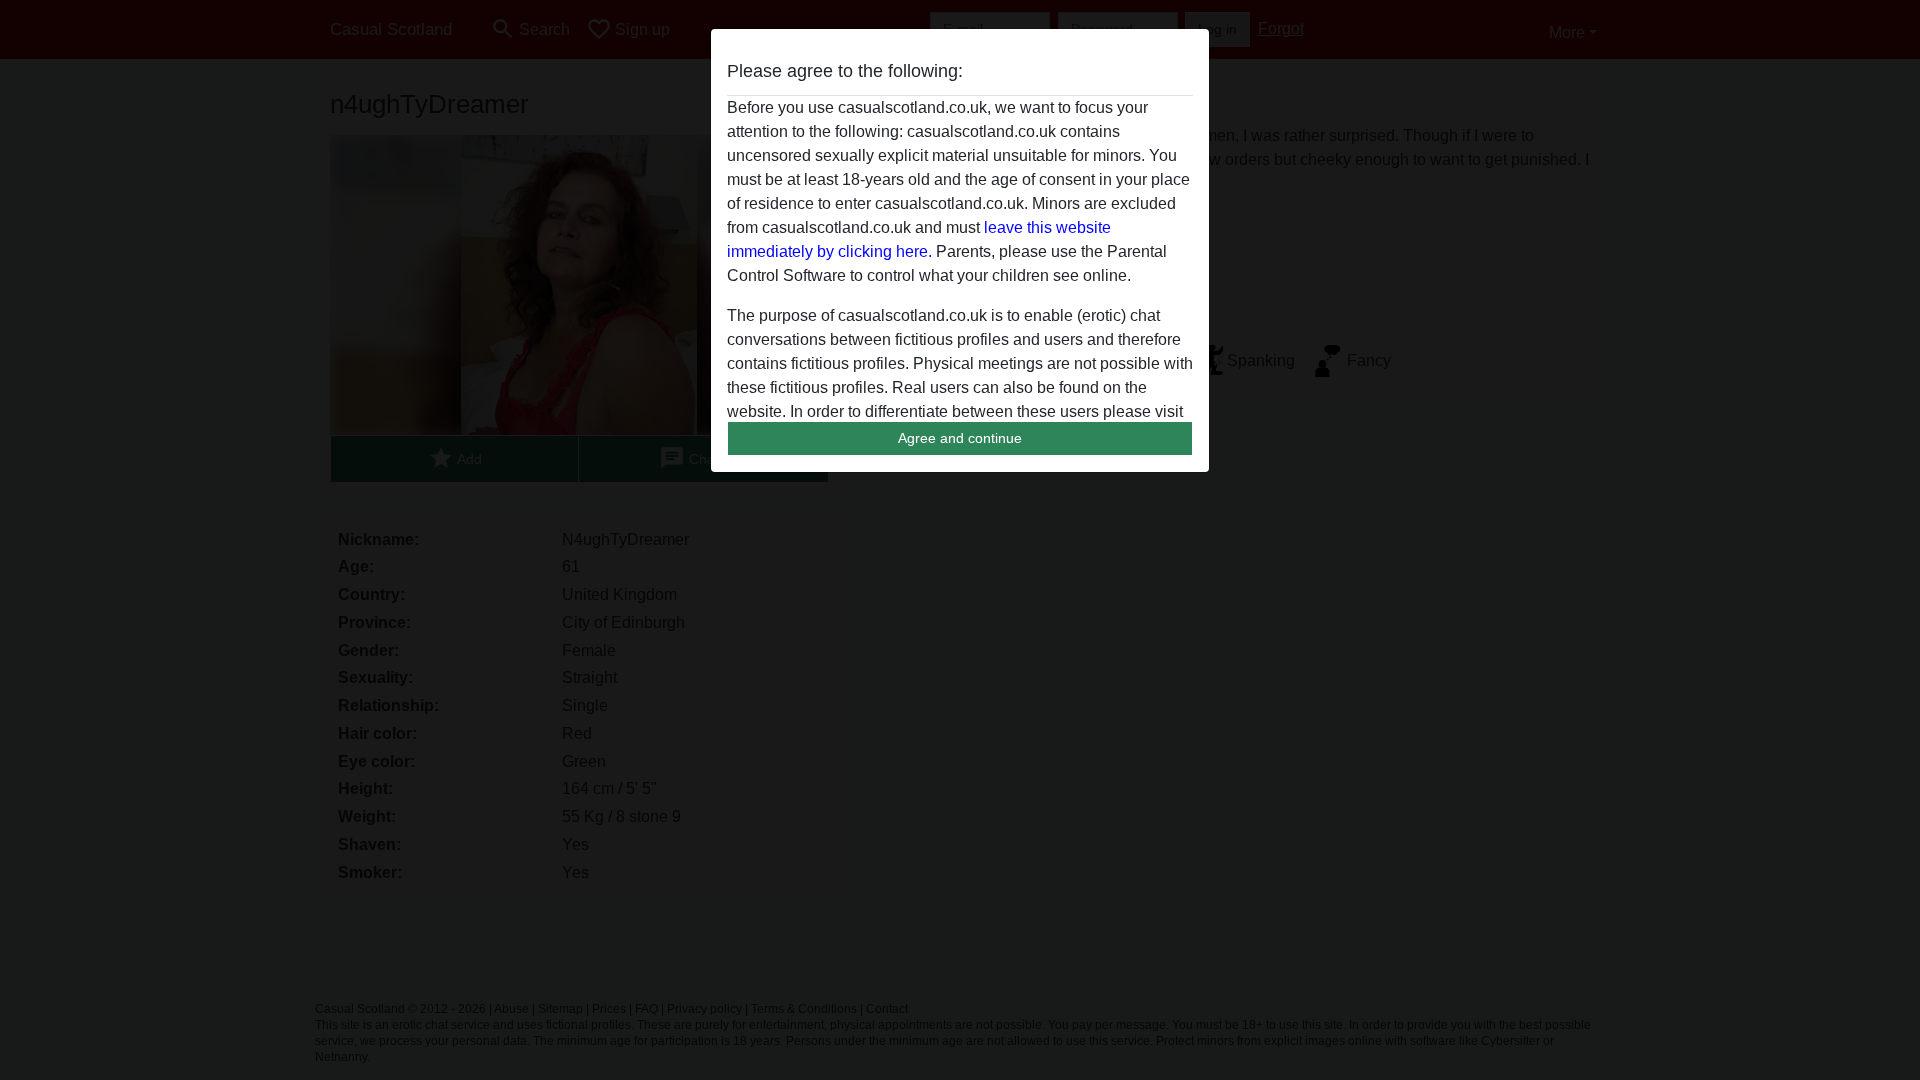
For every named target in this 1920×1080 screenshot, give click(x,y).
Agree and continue (960, 438)
